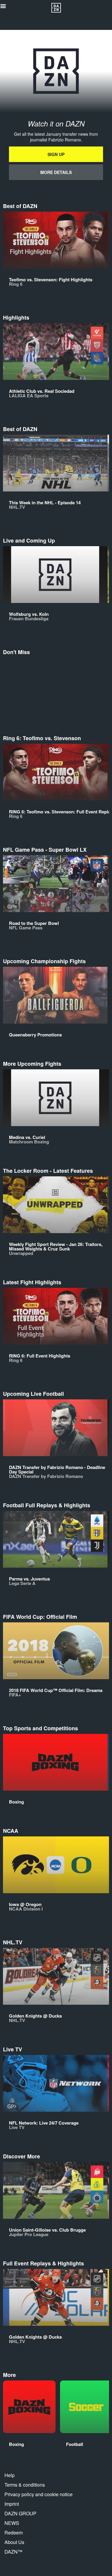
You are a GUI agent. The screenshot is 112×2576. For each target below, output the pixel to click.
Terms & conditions (25, 2485)
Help (10, 2475)
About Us (14, 2542)
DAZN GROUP (20, 2513)
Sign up (56, 154)
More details (56, 172)
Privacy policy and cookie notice (39, 2494)
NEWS (12, 2523)
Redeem (14, 2533)
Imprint (12, 2504)
